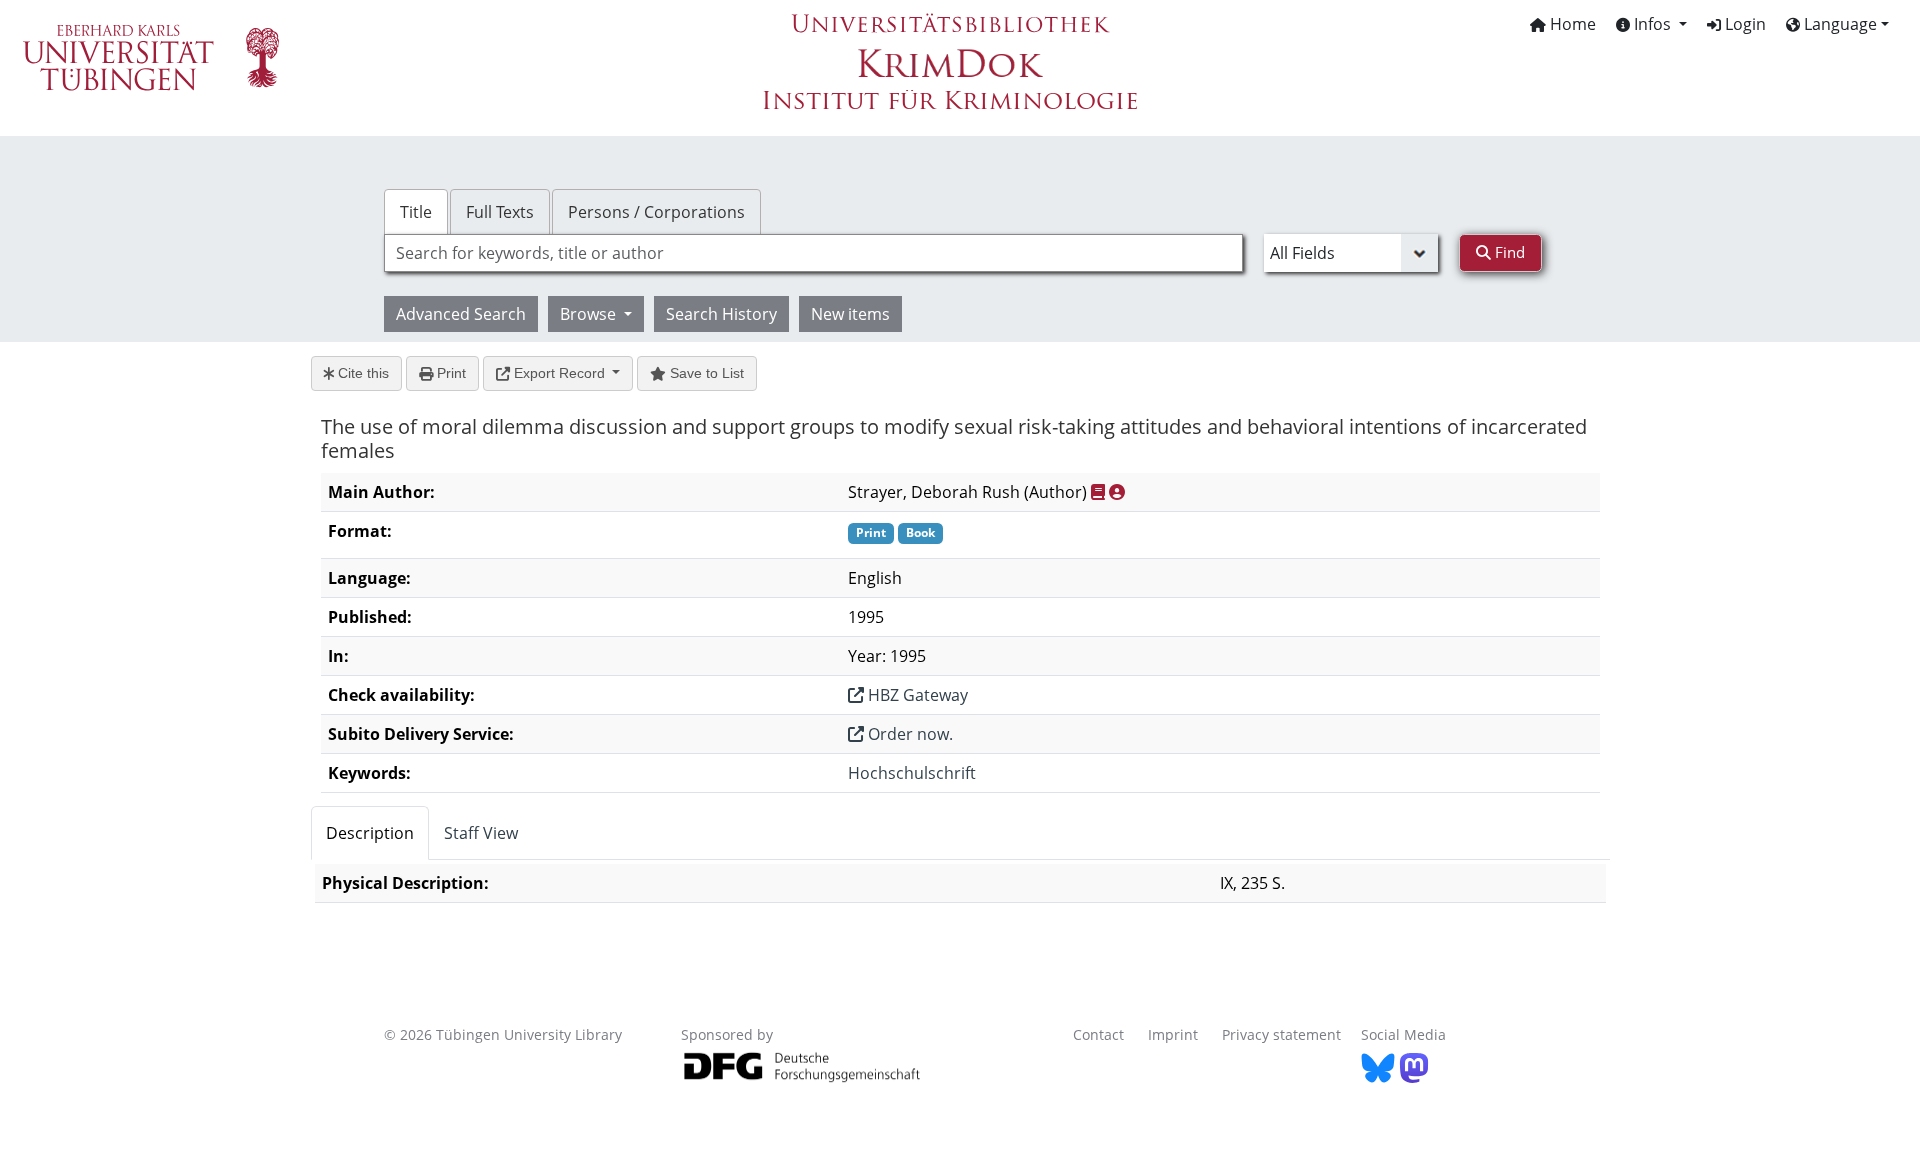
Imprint (1173, 1034)
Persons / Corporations (656, 212)
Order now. (908, 734)
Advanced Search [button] (461, 314)
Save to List (705, 373)
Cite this (361, 373)
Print (449, 373)
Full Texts (500, 212)
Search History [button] (721, 314)
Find (1508, 252)
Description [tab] (370, 833)
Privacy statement (1281, 1034)
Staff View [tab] (481, 833)
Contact (1098, 1034)
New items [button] (850, 314)
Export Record (559, 373)
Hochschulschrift (912, 773)
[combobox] (813, 253)
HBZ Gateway (916, 695)
